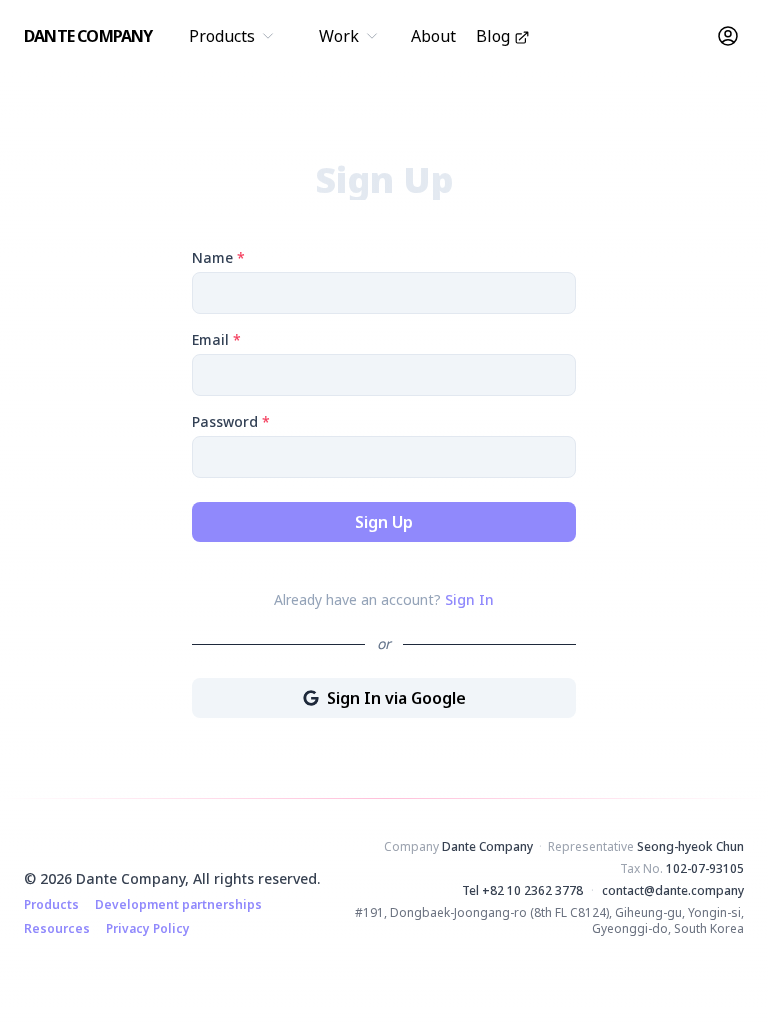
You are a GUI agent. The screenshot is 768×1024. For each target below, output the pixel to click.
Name (218, 257)
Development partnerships (178, 905)
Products (51, 905)
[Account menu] (728, 36)
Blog (493, 36)
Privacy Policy (148, 929)
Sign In (469, 599)
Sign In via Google (425, 702)
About (433, 36)
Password (231, 421)
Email (216, 339)
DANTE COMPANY (88, 36)
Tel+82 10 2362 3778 (522, 891)
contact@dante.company (673, 891)
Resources (57, 929)
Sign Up (384, 522)
